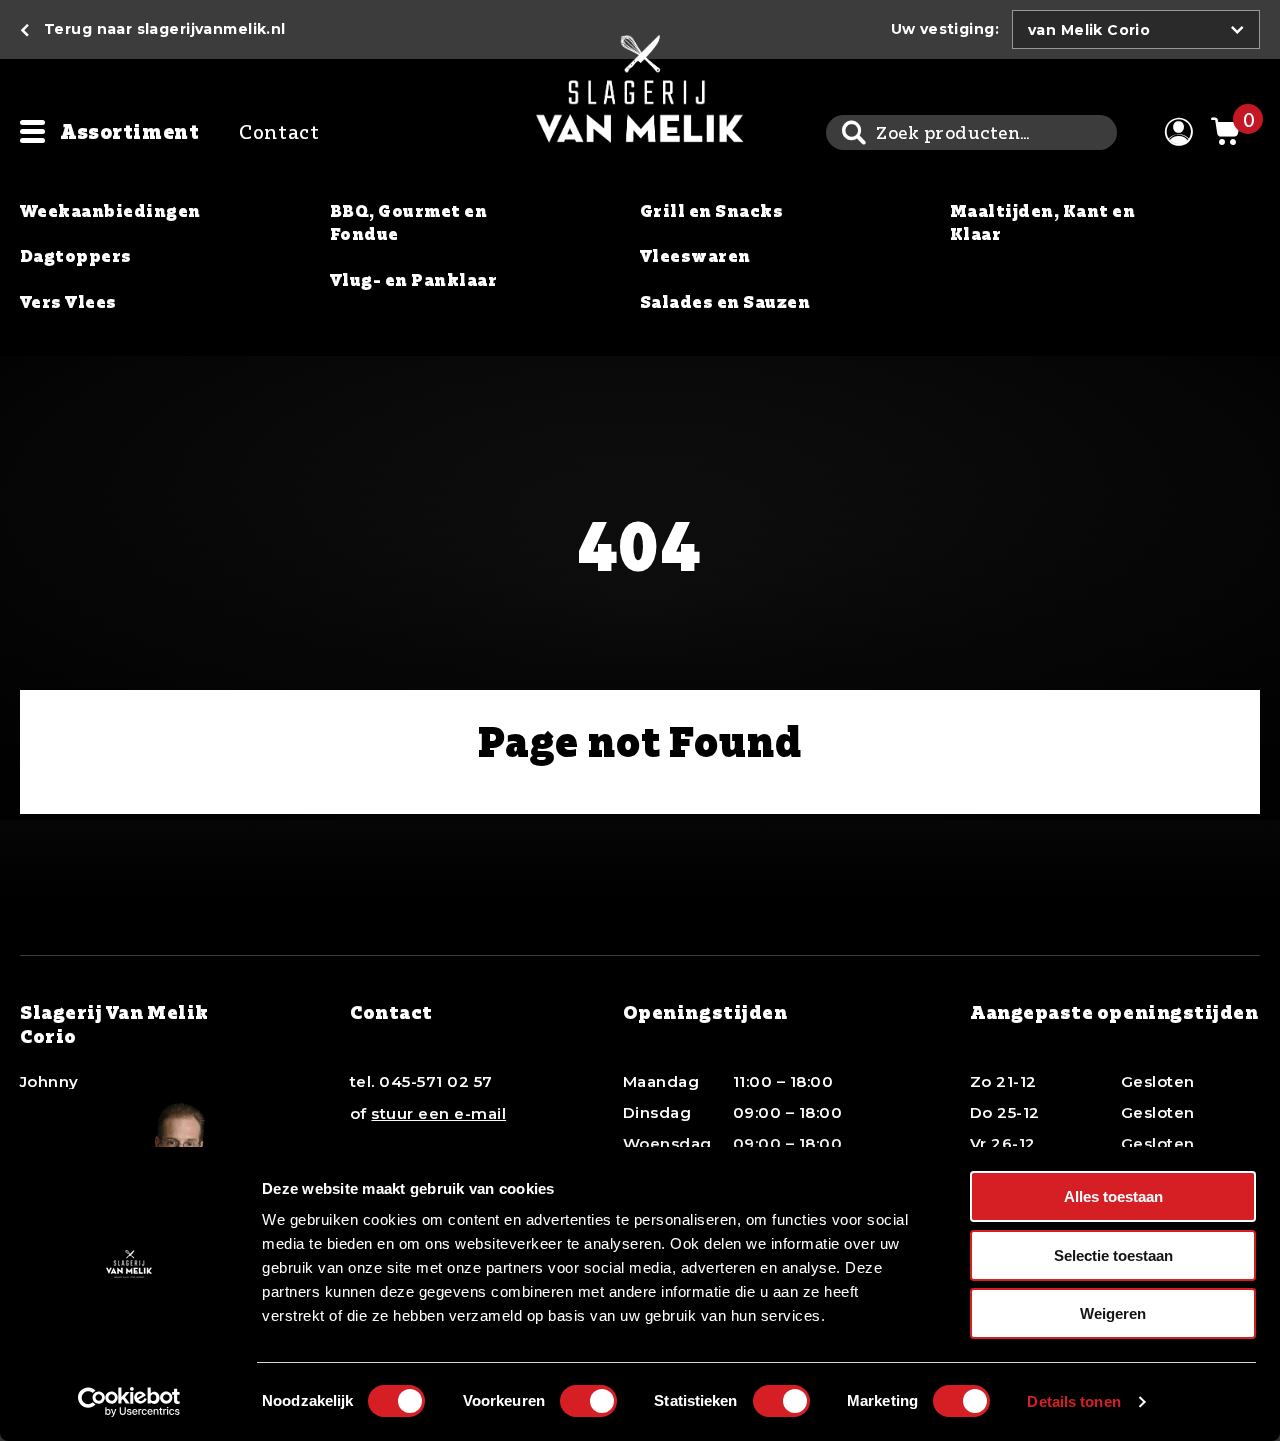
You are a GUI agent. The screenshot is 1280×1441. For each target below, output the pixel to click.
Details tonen (1073, 1401)
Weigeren (1113, 1313)
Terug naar (165, 29)
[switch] (588, 1401)
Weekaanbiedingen (110, 211)
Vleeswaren (695, 256)
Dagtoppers (76, 256)
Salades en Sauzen (725, 302)
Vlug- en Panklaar (413, 280)
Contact (279, 131)
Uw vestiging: (945, 29)
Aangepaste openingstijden (1114, 1012)
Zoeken (853, 132)
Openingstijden (705, 1012)
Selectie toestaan (1113, 1255)
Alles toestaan (1113, 1196)
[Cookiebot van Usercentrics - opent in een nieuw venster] (129, 1402)
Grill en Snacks (711, 211)
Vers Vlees (68, 302)
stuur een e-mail (438, 1113)
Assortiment (129, 131)
